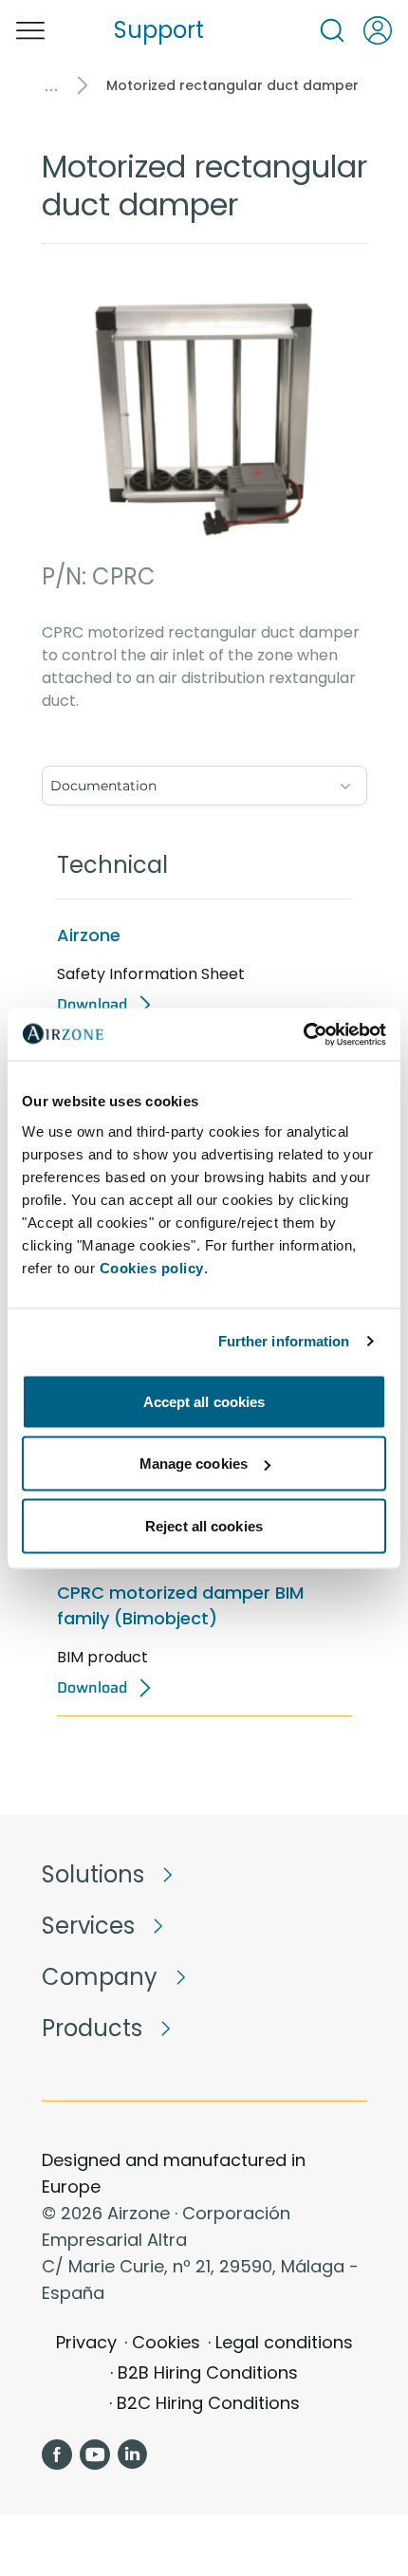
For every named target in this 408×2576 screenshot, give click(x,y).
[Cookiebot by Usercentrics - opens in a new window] (303, 1034)
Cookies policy (152, 1267)
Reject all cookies (204, 1525)
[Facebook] (57, 2455)
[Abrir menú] (30, 30)
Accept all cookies (204, 1401)
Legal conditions (284, 2342)
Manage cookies (194, 1464)
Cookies (166, 2342)
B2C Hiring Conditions (208, 2403)
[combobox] (204, 782)
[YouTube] (95, 2455)
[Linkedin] (133, 2455)
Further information (284, 1341)
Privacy (86, 2342)
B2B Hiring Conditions (208, 2372)
